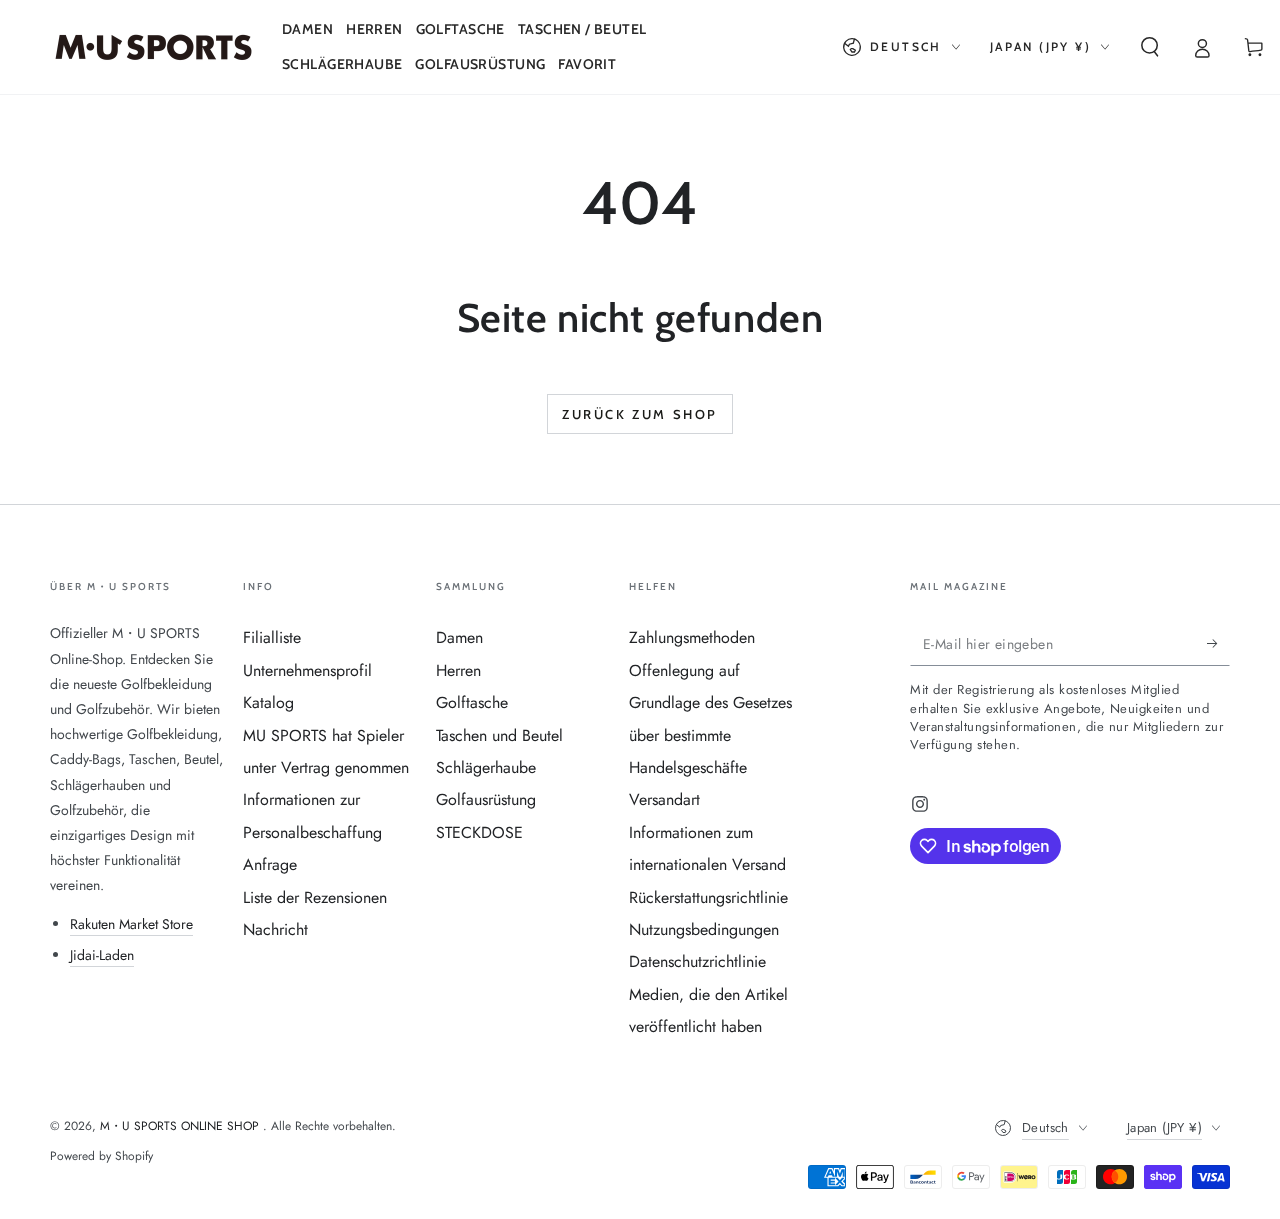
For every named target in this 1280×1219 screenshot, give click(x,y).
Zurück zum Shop (640, 414)
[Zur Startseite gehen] (153, 47)
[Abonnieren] (1218, 643)
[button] (1150, 47)
